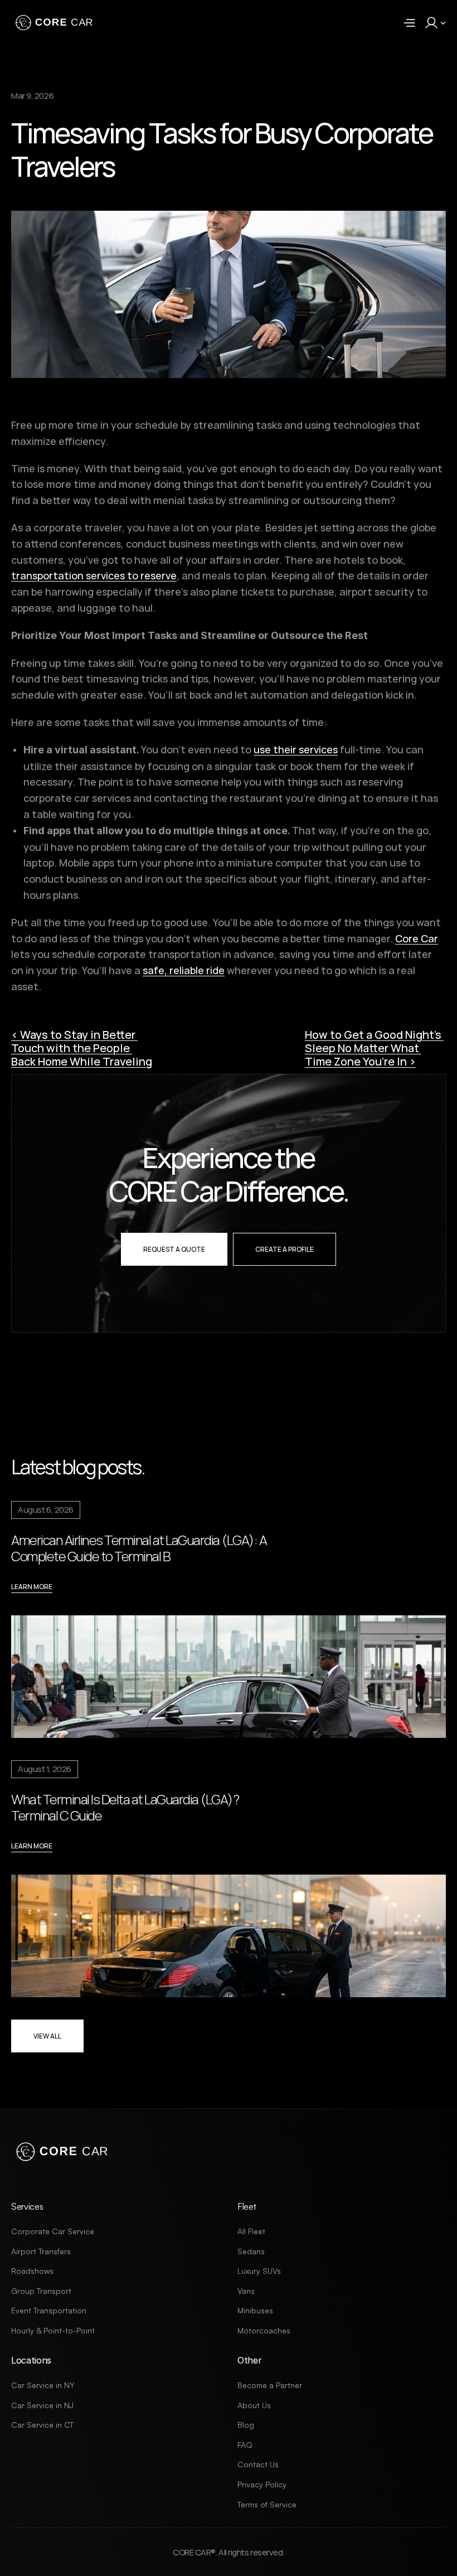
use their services (296, 749)
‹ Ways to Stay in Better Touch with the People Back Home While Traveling (82, 1048)
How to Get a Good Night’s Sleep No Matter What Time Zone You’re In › (374, 1048)
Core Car (417, 938)
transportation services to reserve (94, 575)
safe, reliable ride (184, 970)
